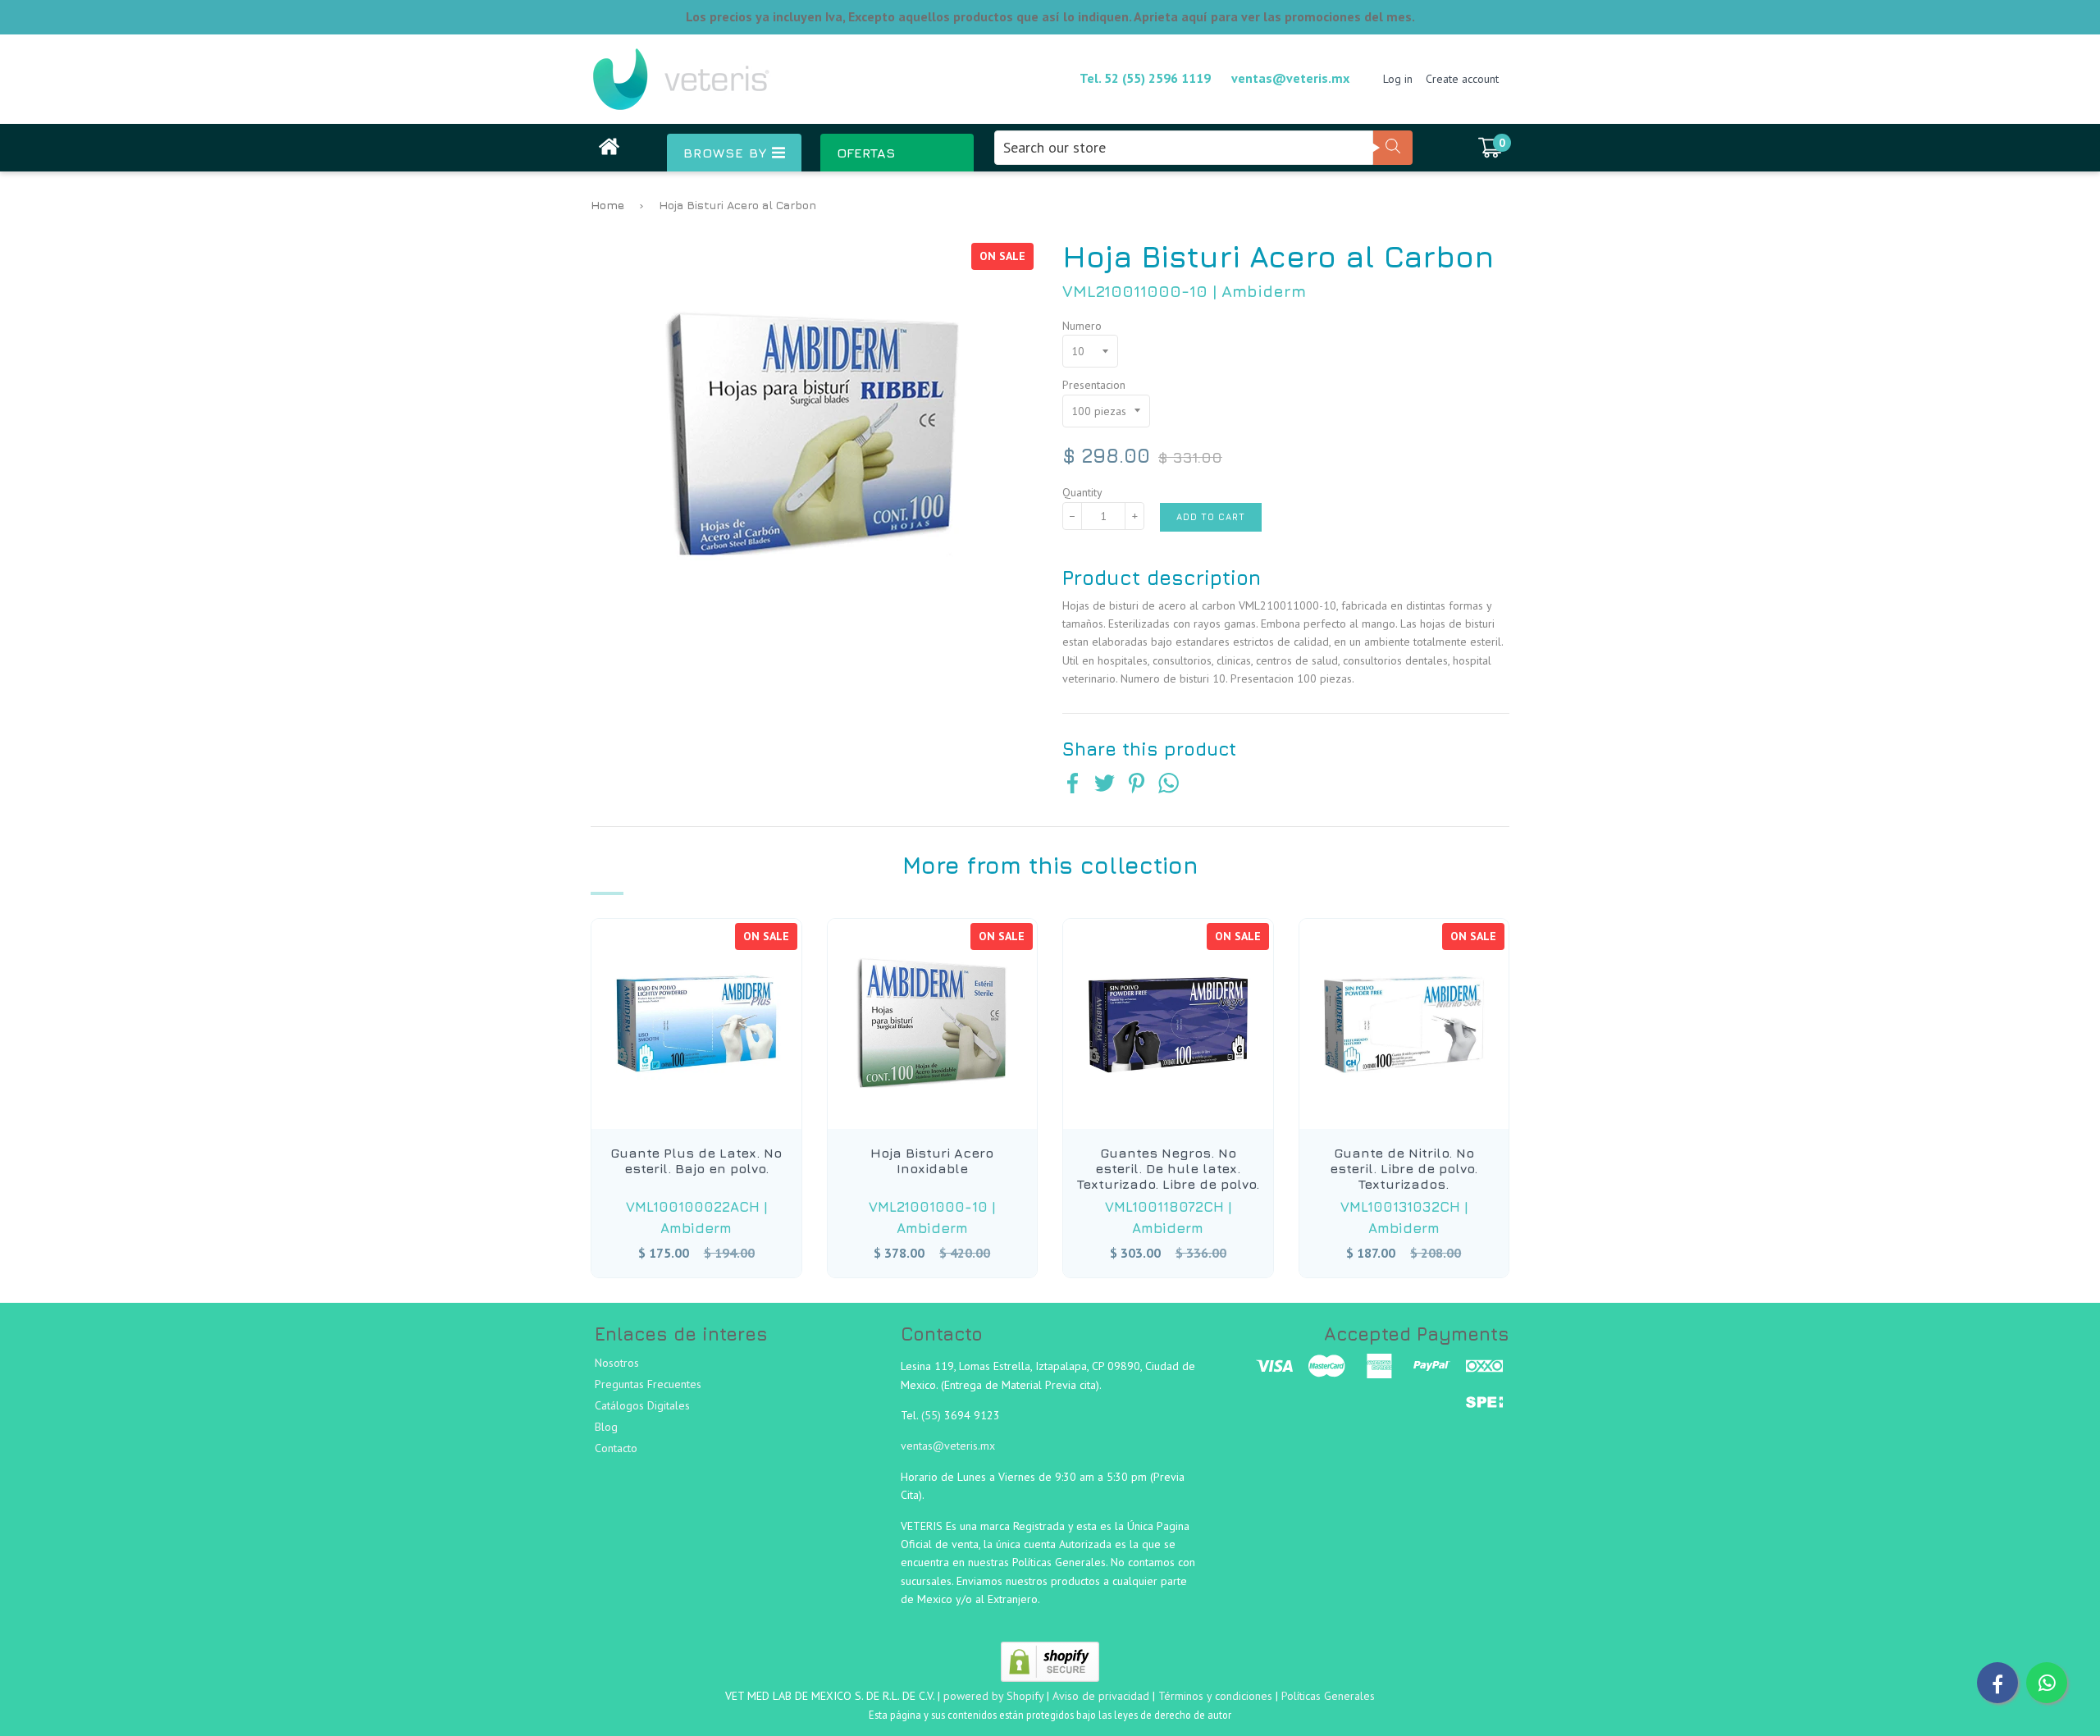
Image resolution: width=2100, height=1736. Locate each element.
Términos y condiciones (1215, 1696)
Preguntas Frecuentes (648, 1384)
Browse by (728, 153)
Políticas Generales (1328, 1696)
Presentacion (1094, 385)
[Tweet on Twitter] (1105, 785)
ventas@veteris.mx (1290, 78)
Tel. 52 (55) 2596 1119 (1145, 78)
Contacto (616, 1448)
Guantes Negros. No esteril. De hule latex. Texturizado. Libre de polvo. (1168, 1168)
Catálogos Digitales (642, 1405)
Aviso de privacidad (1101, 1696)
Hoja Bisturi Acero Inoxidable (932, 1160)
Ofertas (866, 153)
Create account (1462, 79)
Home (607, 205)
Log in (1398, 79)
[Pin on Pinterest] (1137, 785)
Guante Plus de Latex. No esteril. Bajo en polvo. (696, 1160)
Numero (1082, 326)
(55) (933, 1415)
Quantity (1082, 492)
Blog (606, 1427)
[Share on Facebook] (1073, 785)
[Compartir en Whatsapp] (1169, 785)
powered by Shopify (993, 1696)
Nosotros (617, 1363)
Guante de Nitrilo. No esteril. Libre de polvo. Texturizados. (1404, 1168)
